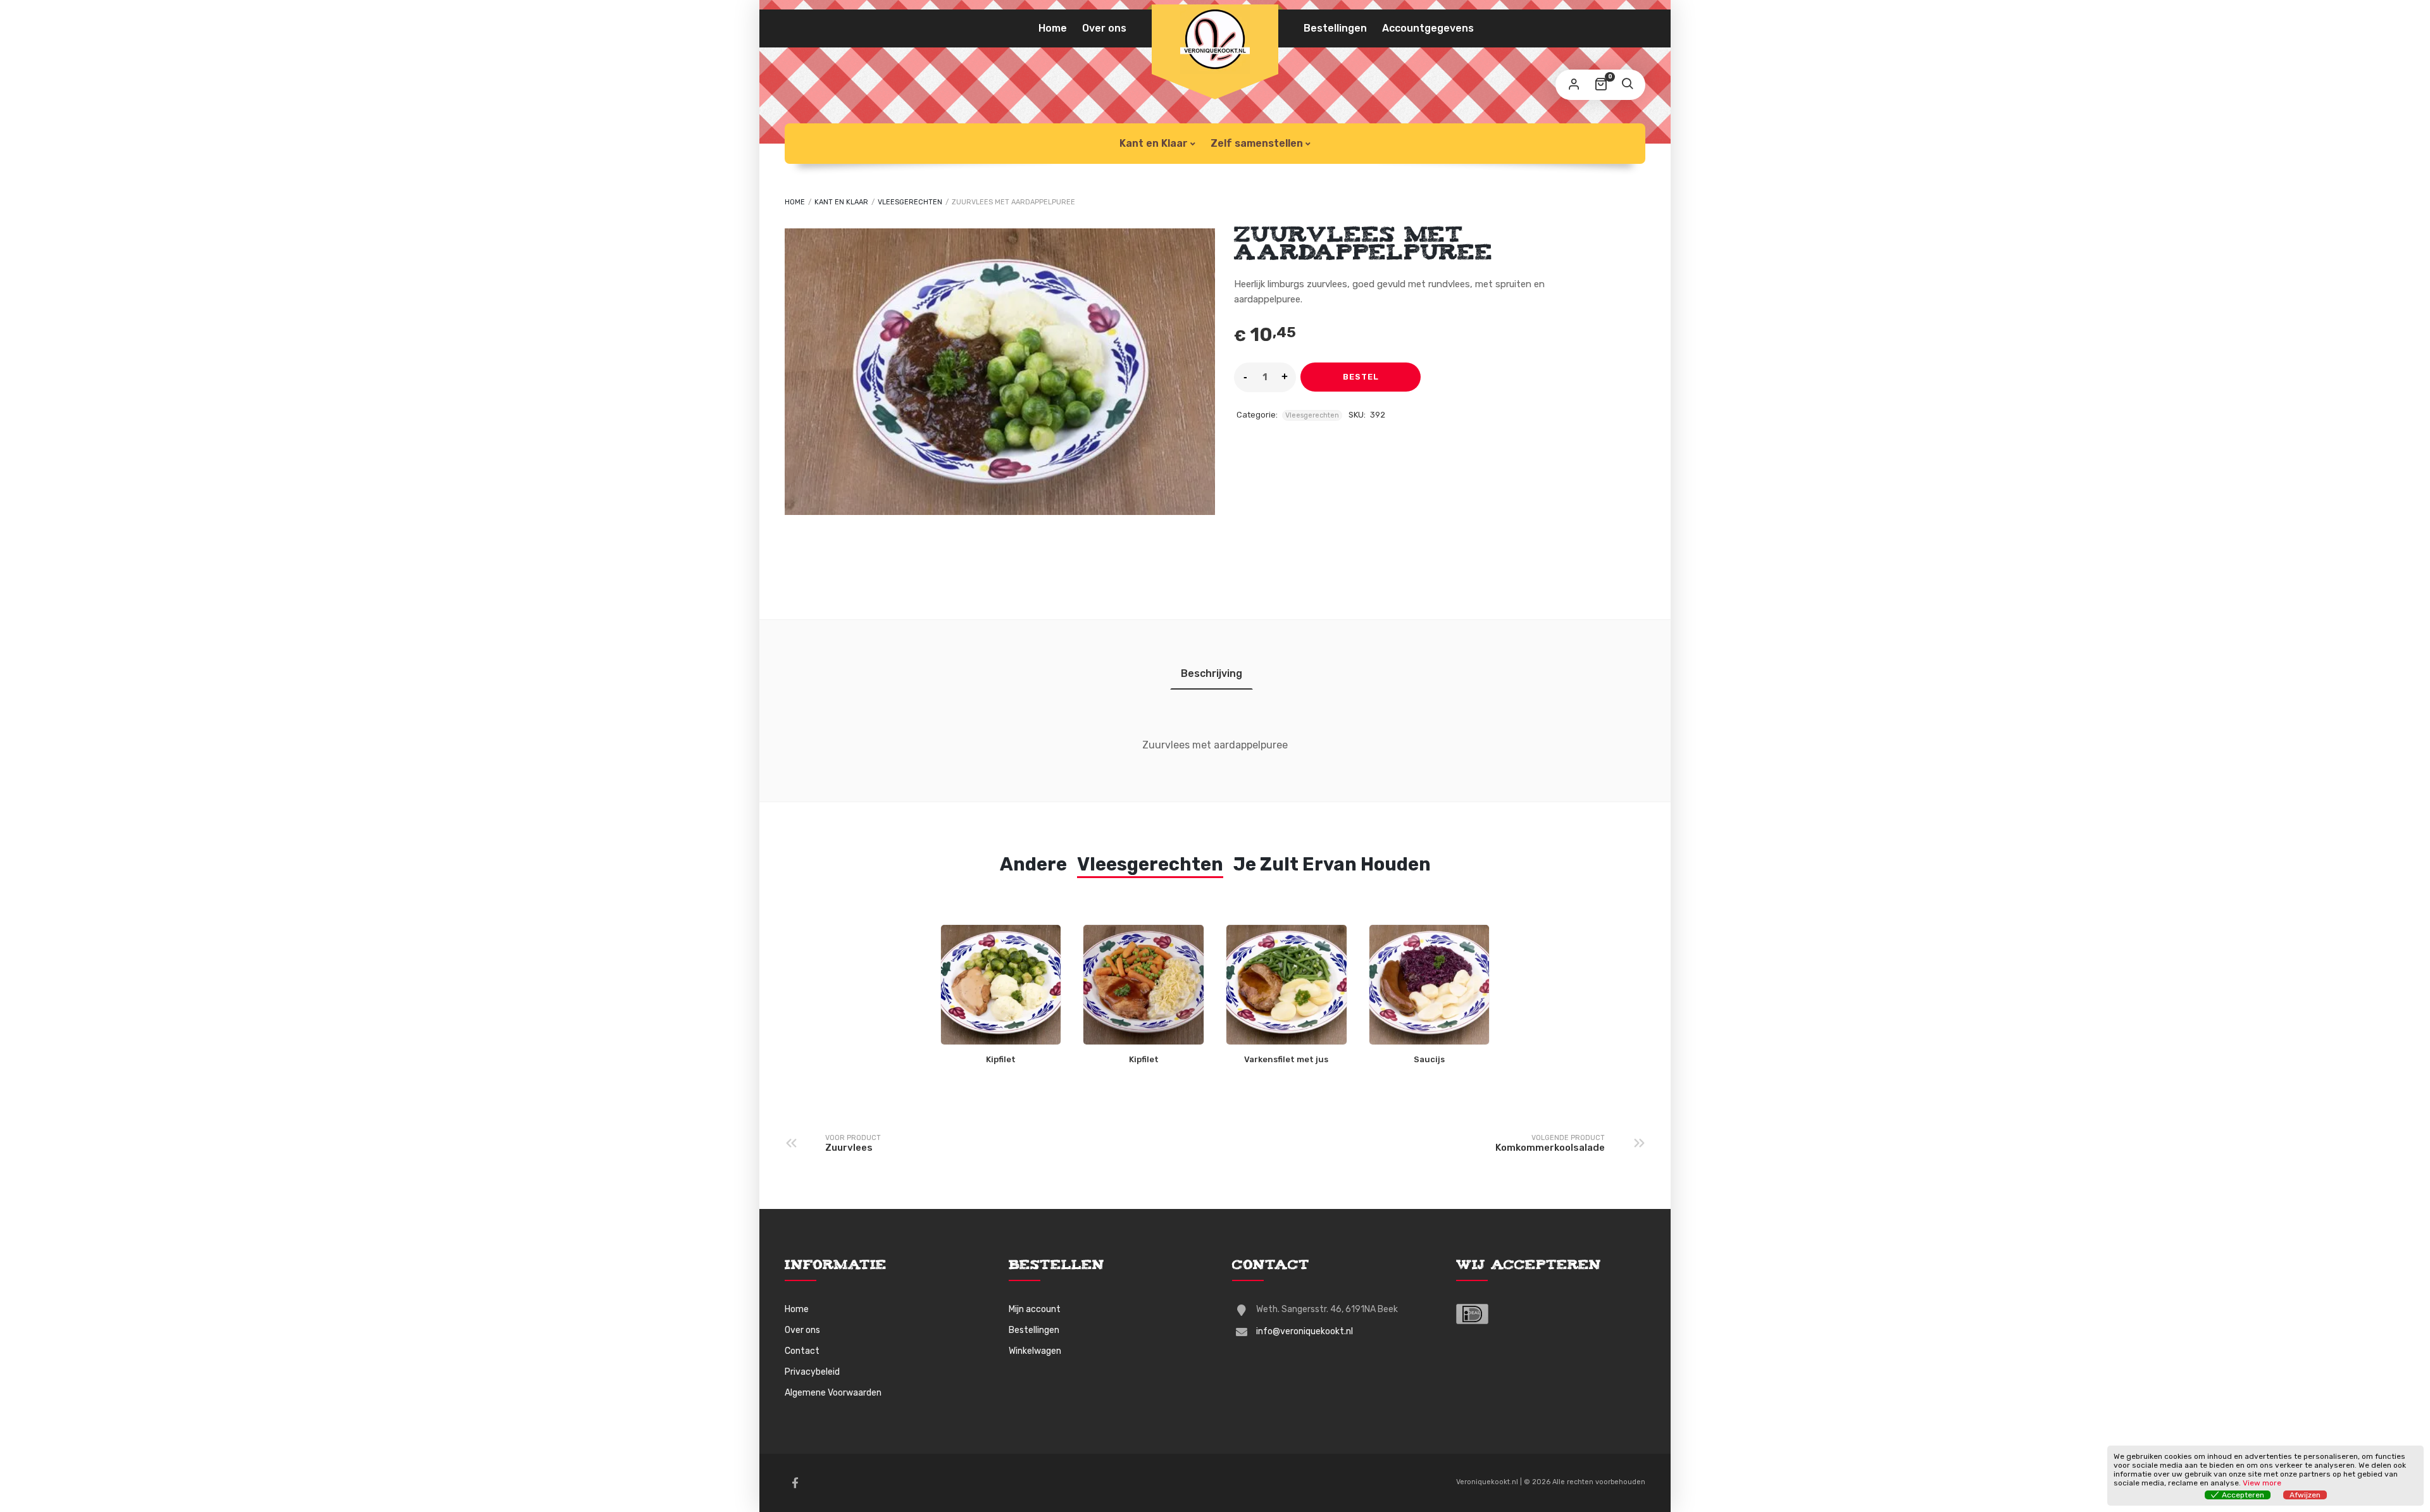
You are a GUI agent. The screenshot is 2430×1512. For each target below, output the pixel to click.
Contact (802, 1351)
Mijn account (1035, 1309)
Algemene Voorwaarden (833, 1393)
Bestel (1361, 377)
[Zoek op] (1627, 85)
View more (2262, 1483)
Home (1053, 28)
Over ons (1104, 28)
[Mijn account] (1574, 85)
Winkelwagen (1035, 1351)
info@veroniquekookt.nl (1305, 1331)
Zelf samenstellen (1257, 143)
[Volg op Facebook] (795, 1483)
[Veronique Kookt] (1215, 39)
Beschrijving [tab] (1212, 673)
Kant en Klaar (1154, 143)
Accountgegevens (1428, 28)
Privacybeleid (812, 1372)
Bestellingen (1335, 28)
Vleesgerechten (910, 202)
